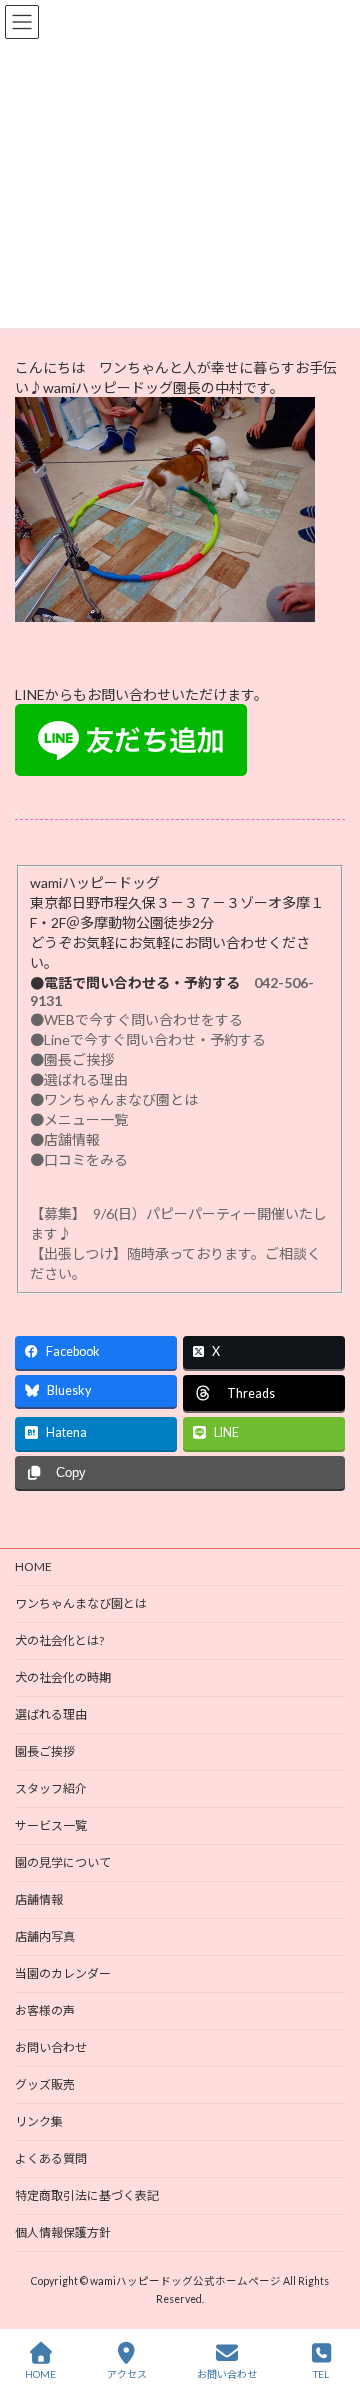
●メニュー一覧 (79, 1119)
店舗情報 (39, 1899)
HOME (33, 1566)
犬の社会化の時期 (63, 1677)
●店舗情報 (65, 1139)
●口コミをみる (79, 1159)
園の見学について (63, 1862)
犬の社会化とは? (59, 1640)
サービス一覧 (51, 1825)
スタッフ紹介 (51, 1788)
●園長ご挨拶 (72, 1059)
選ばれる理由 (51, 1714)
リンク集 (39, 2121)
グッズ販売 (45, 2084)
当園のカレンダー (63, 1973)
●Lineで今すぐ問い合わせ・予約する (148, 1039)
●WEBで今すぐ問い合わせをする (136, 1019)
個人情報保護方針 (63, 2232)
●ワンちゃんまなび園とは (114, 1099)
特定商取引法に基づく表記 (87, 2195)
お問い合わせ (51, 2047)
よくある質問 (51, 2158)
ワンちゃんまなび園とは (81, 1603)
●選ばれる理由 (79, 1079)
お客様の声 (45, 2010)
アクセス (127, 2374)
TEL (321, 2374)
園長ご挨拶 (45, 1751)
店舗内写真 (45, 1936)
